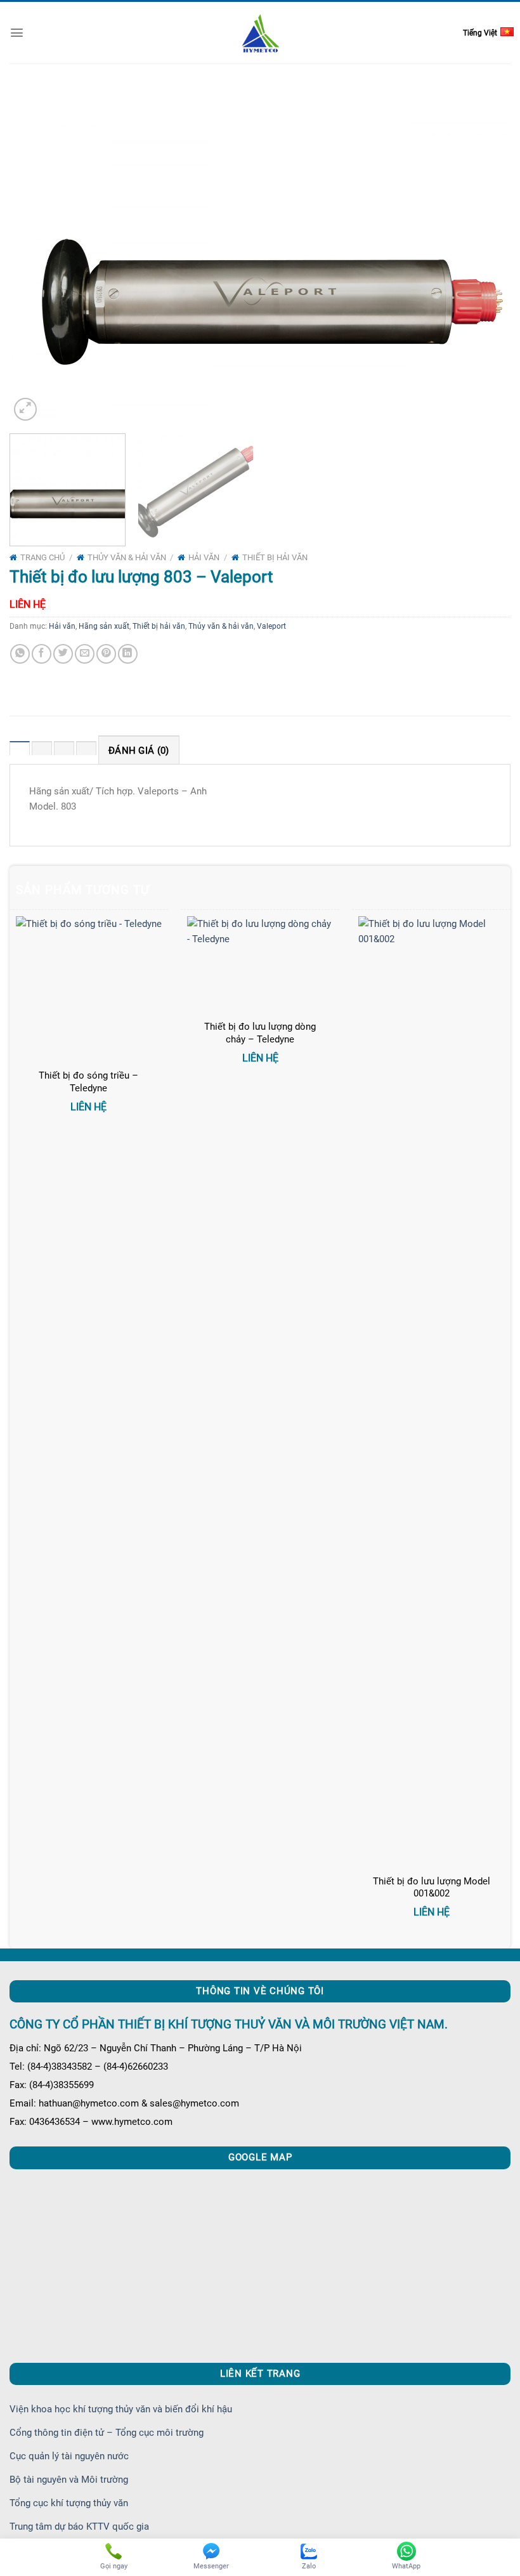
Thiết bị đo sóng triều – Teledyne (88, 1082)
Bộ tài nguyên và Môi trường (69, 2480)
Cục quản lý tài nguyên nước (69, 2456)
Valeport (271, 626)
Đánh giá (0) (139, 751)
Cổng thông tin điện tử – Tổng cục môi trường (107, 2433)
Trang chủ (42, 557)
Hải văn (204, 557)
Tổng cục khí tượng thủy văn (69, 2503)
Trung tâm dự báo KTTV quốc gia (79, 2527)
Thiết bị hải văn (275, 557)
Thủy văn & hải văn (127, 557)
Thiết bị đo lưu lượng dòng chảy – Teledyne (260, 1033)
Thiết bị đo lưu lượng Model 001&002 (432, 1888)
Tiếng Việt (480, 33)
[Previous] (36, 256)
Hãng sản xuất (104, 626)
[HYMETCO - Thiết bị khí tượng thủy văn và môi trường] (260, 33)
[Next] (484, 256)
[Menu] (17, 33)
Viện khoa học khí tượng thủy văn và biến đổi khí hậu (121, 2409)
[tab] (20, 750)
